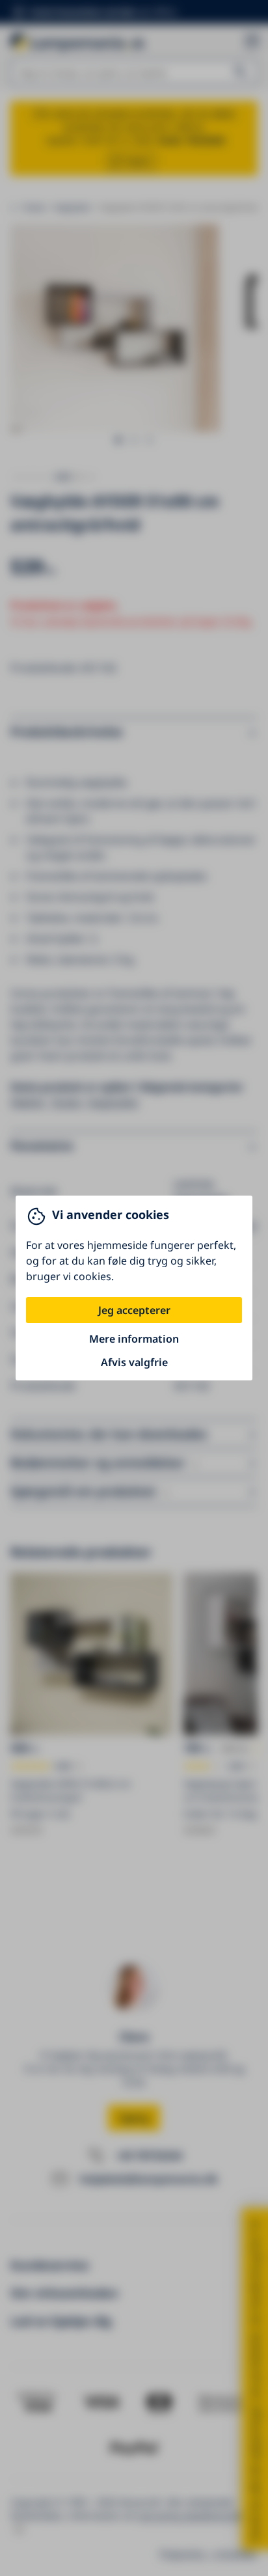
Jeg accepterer (134, 1310)
